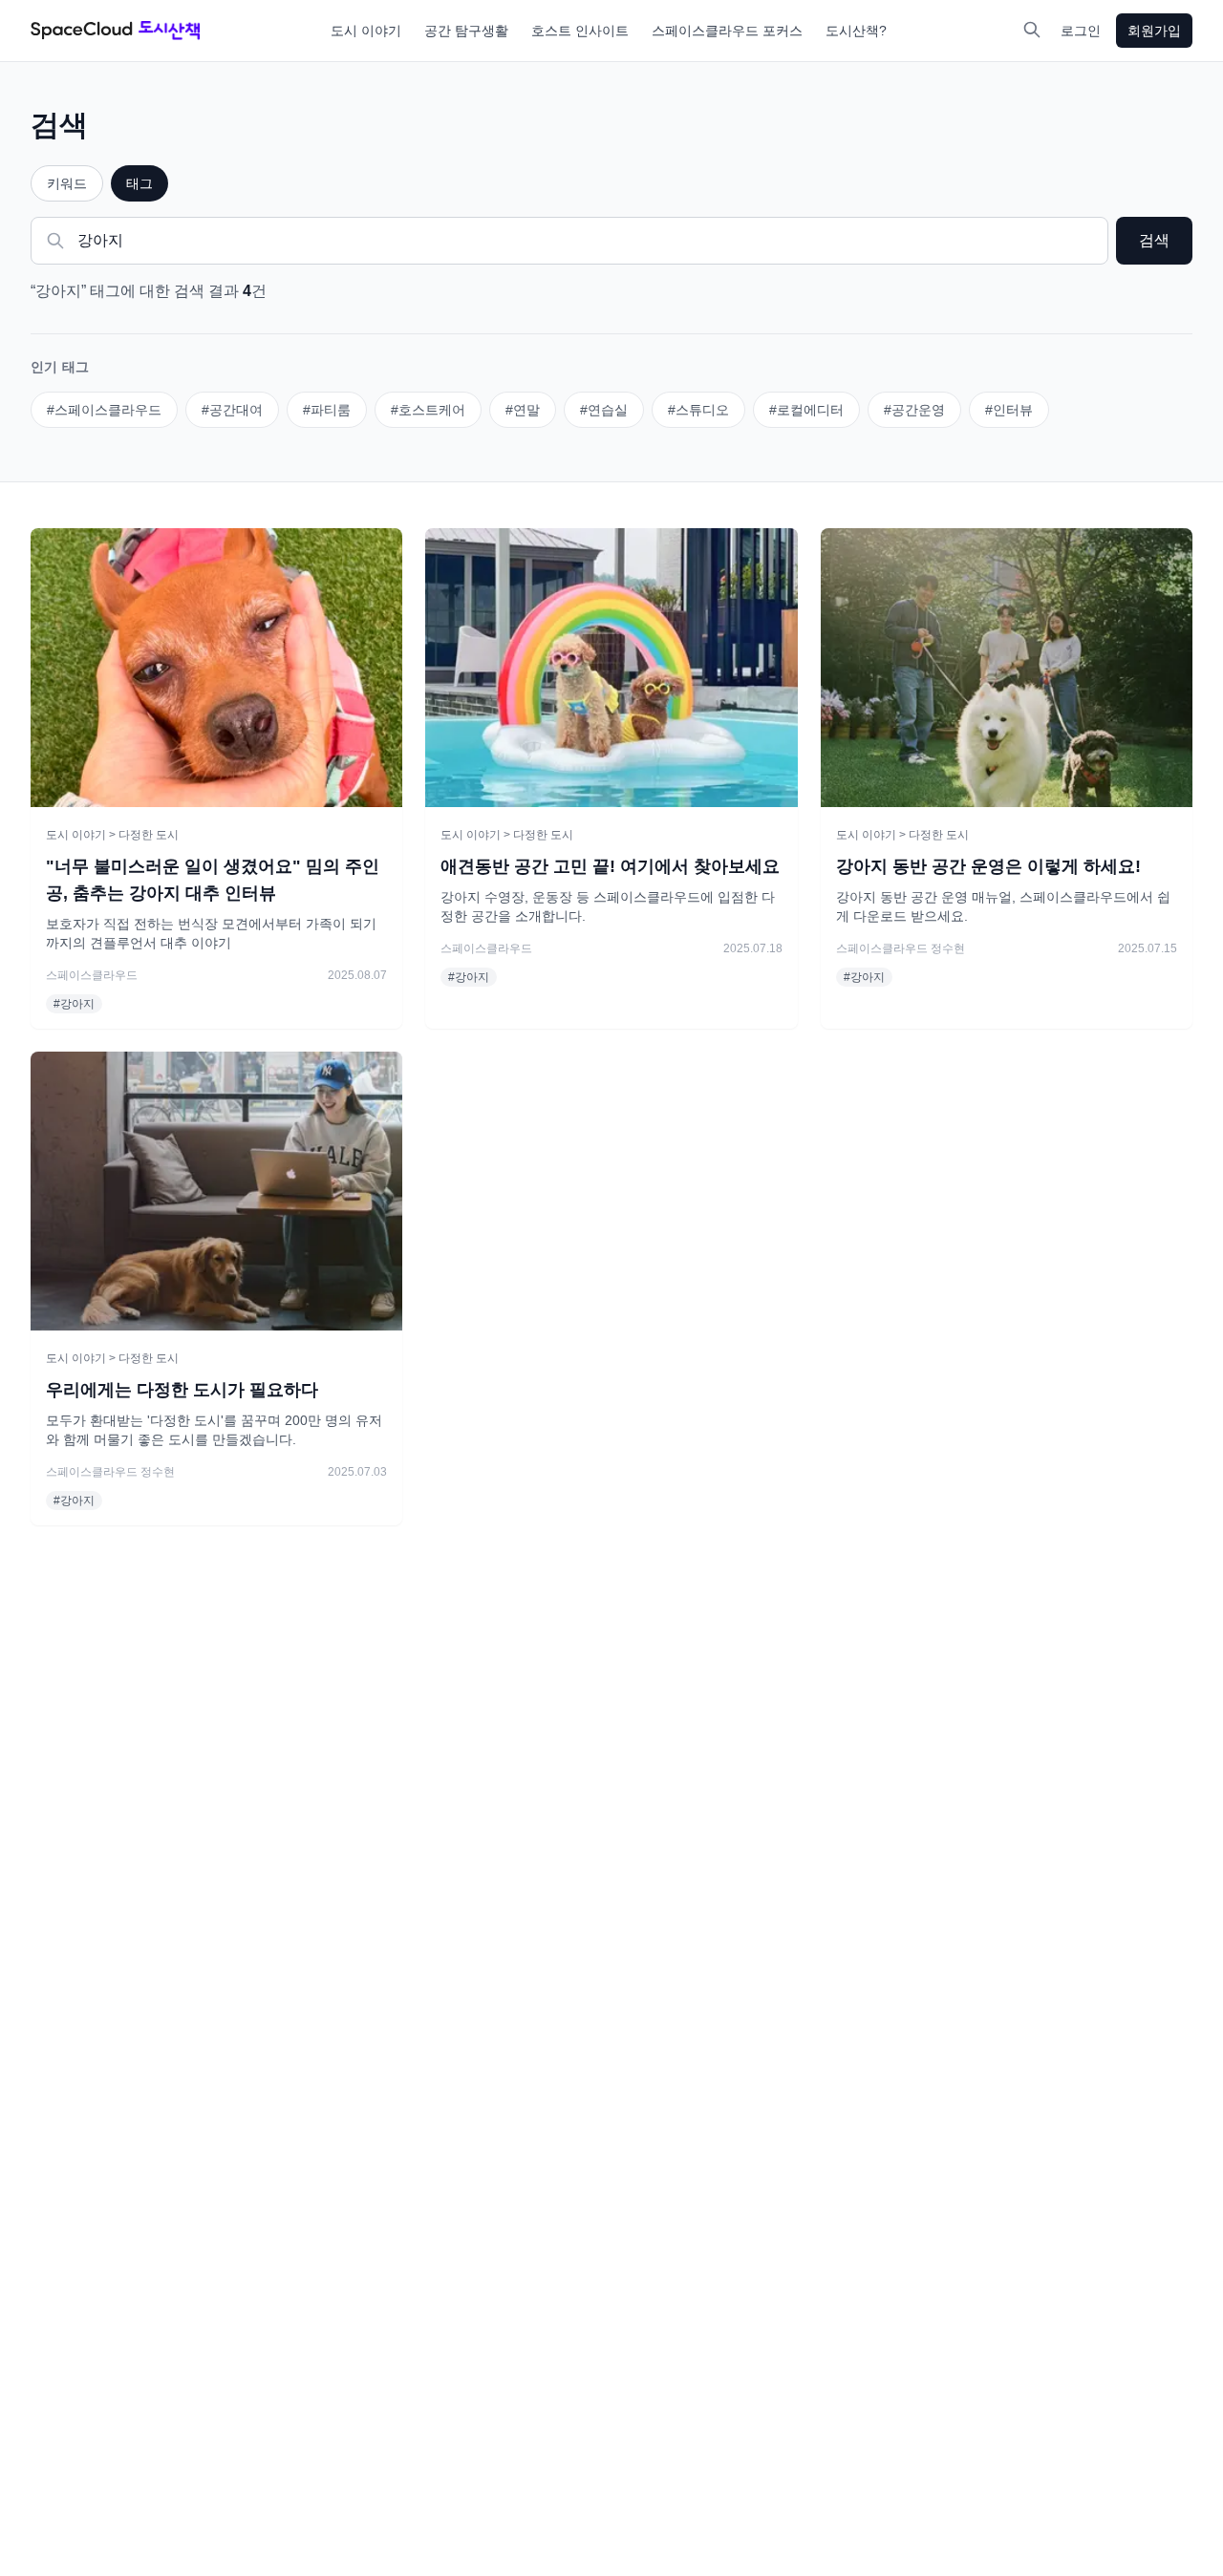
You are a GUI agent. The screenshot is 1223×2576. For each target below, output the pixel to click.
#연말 (523, 410)
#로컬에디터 (806, 410)
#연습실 (604, 410)
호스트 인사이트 (580, 31)
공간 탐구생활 (466, 31)
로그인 (1081, 31)
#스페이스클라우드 (104, 410)
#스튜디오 (698, 410)
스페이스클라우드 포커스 (727, 31)
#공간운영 (914, 410)
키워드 (67, 183)
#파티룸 (327, 410)
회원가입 (1154, 31)
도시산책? (856, 31)
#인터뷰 (1009, 410)
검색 (1154, 240)
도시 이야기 (366, 31)
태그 (139, 183)
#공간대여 (232, 410)
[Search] (1032, 30)
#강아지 (74, 1004)
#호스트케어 (428, 410)
